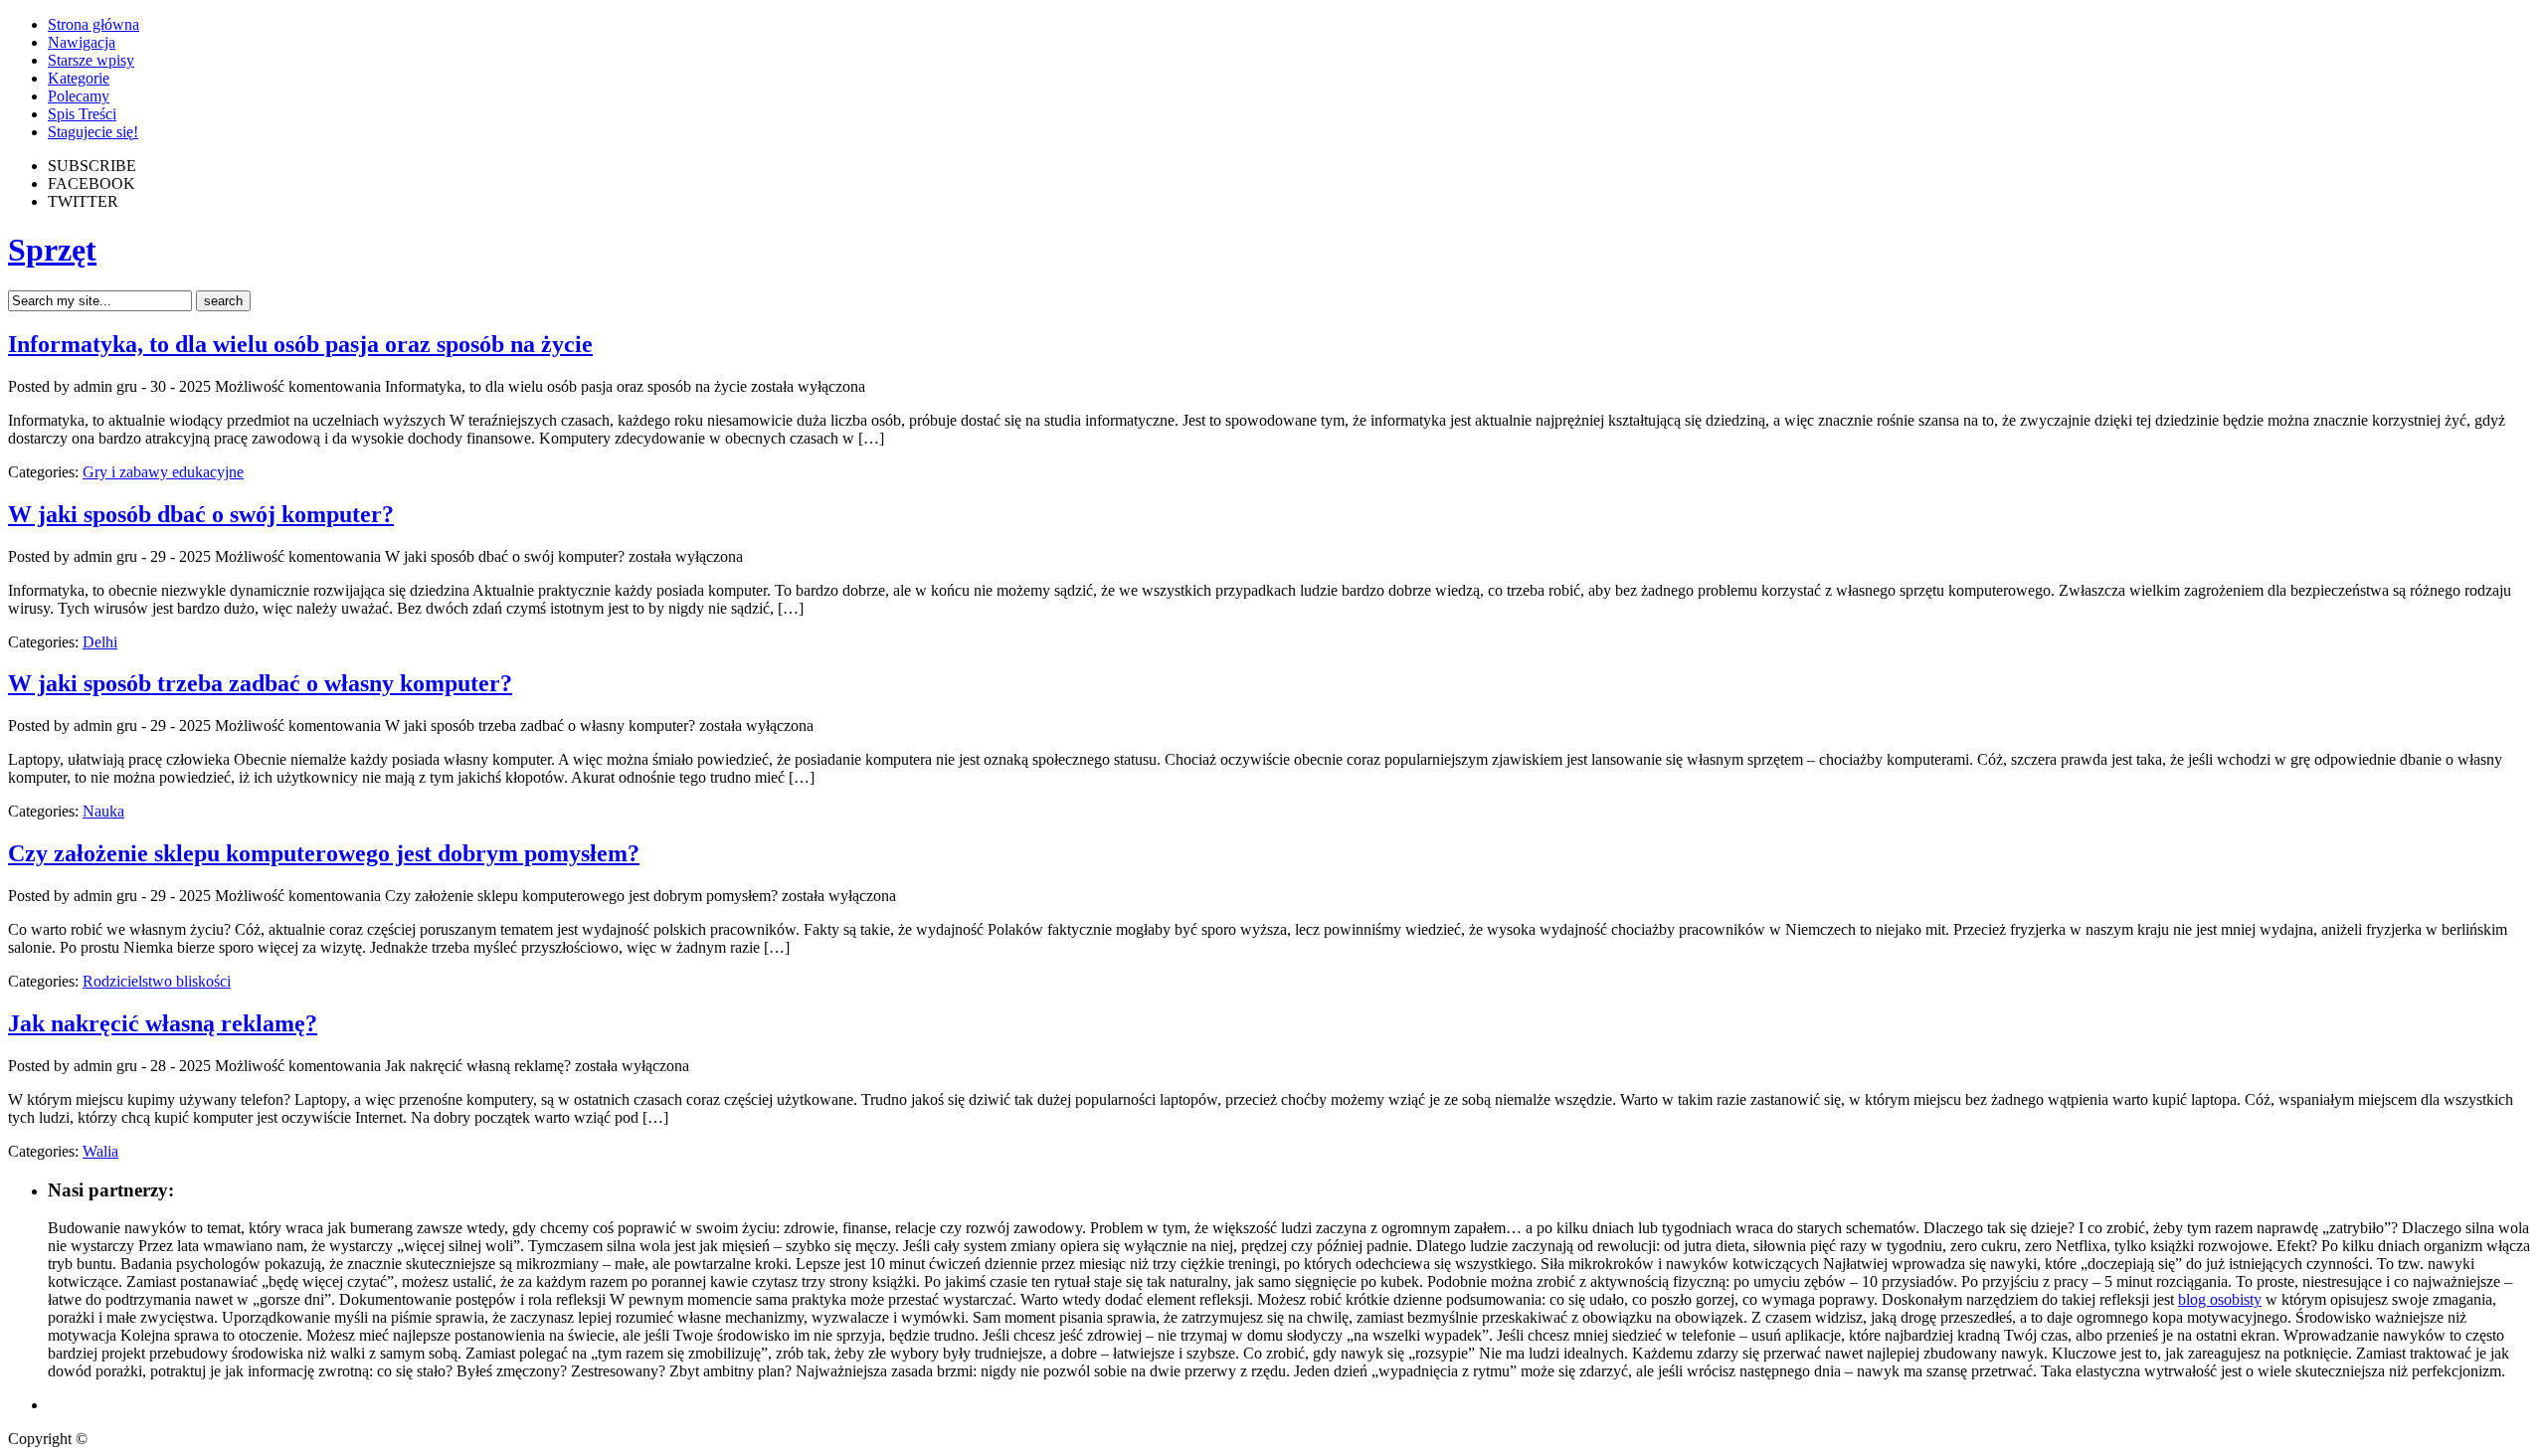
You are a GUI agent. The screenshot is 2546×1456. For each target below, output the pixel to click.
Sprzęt (52, 250)
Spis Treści (82, 114)
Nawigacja (82, 42)
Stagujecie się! (93, 132)
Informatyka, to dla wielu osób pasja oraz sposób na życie (300, 344)
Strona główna (93, 24)
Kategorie (79, 78)
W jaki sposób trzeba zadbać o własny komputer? (260, 683)
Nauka (103, 811)
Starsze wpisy (91, 60)
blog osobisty (2220, 1299)
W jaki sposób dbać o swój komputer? (201, 514)
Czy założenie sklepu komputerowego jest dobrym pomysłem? (324, 853)
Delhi (100, 642)
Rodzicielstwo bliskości (157, 981)
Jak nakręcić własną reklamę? (163, 1023)
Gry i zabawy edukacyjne (163, 472)
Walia (100, 1151)
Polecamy (79, 96)
